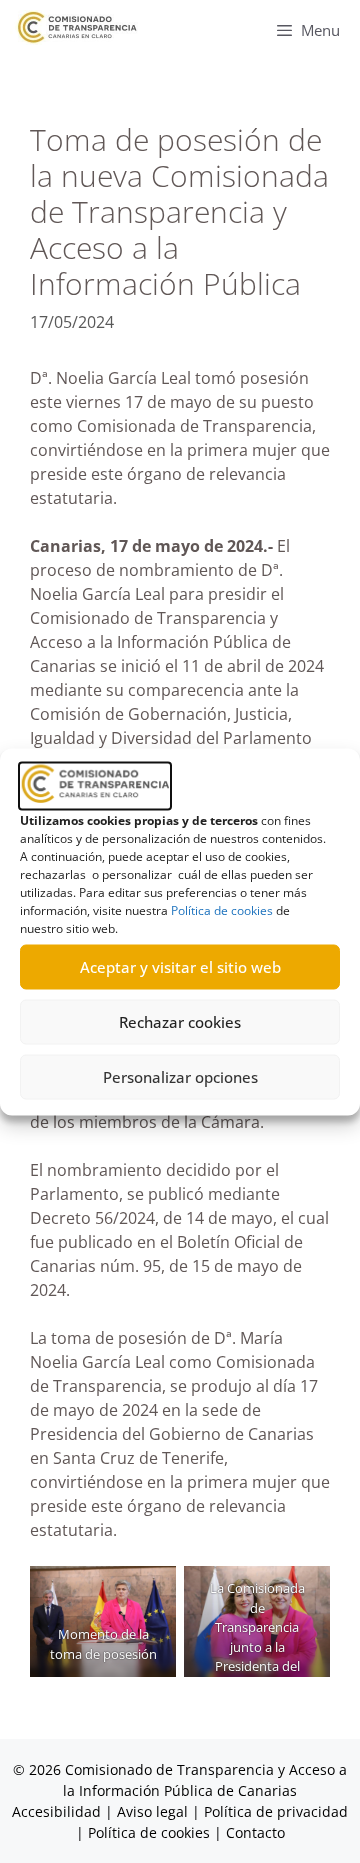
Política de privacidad (276, 1811)
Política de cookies (222, 909)
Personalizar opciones (180, 1077)
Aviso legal (152, 1811)
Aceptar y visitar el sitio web (180, 967)
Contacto (255, 1832)
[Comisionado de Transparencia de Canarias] (77, 27)
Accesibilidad (58, 1811)
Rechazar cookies (180, 1022)
